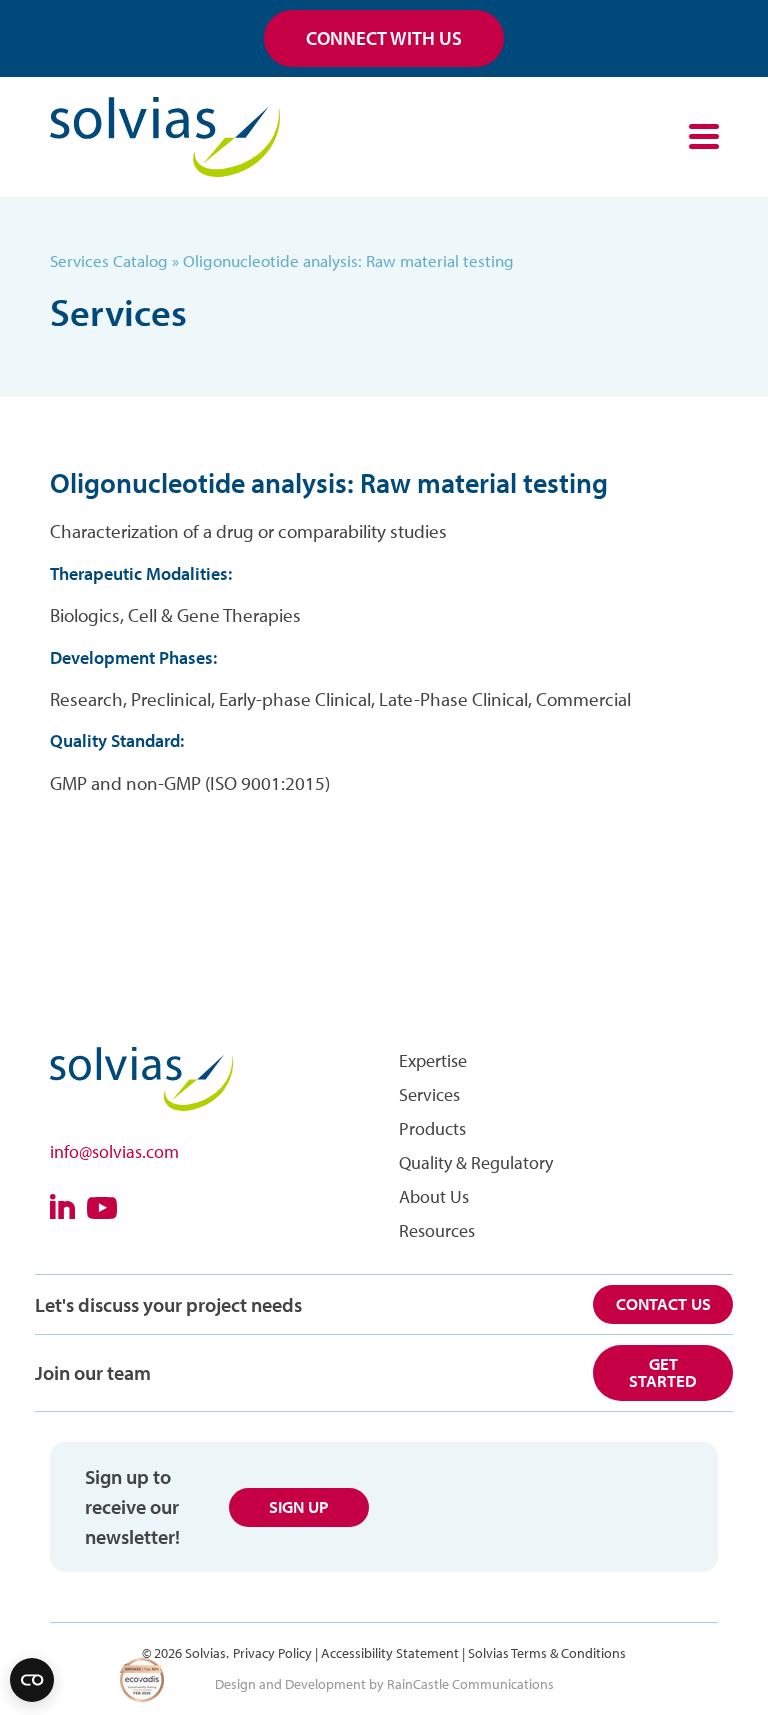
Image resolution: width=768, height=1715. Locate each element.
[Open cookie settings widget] (32, 1680)
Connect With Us (384, 38)
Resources (437, 1230)
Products (432, 1128)
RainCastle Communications (470, 1684)
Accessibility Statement (390, 1653)
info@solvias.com (114, 1151)
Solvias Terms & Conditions (547, 1653)
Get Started (663, 1372)
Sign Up (299, 1506)
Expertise (433, 1060)
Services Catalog (109, 260)
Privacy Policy (272, 1653)
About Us (434, 1196)
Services (429, 1094)
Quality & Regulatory (476, 1162)
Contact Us (663, 1303)
